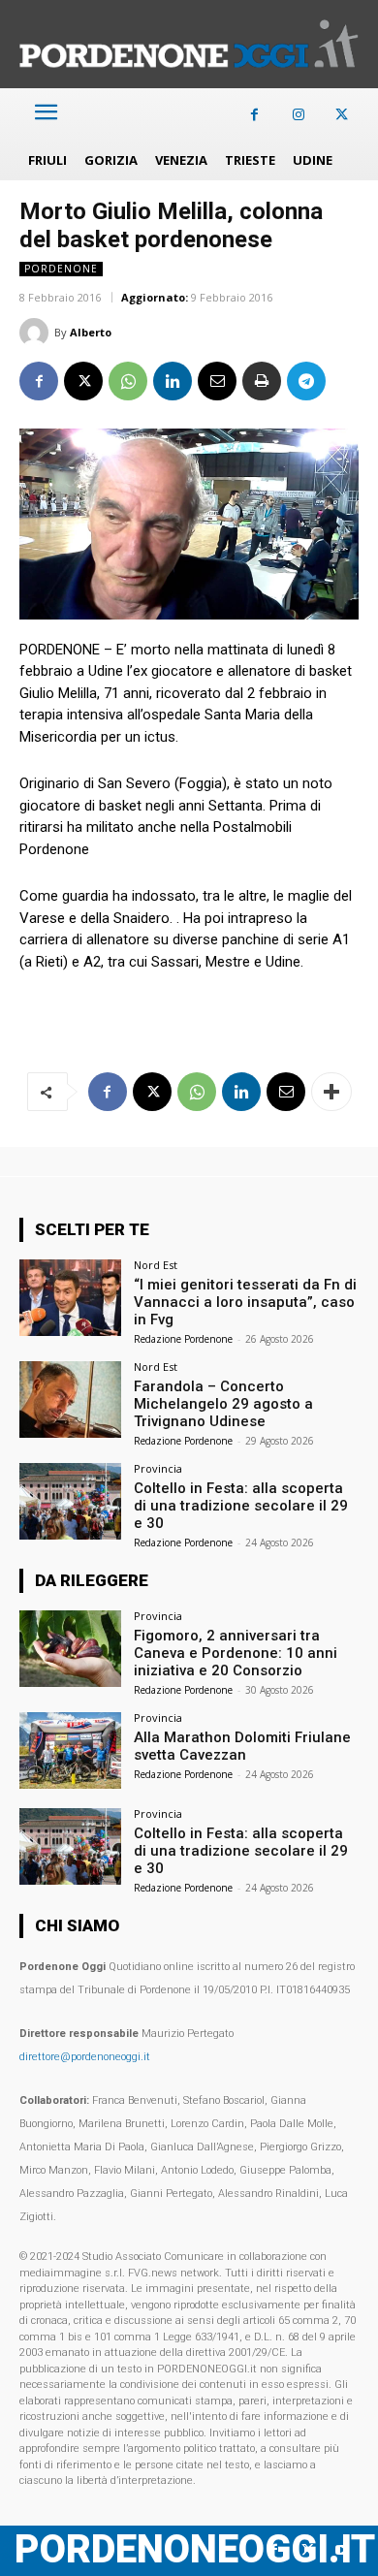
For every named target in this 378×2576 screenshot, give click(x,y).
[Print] (262, 381)
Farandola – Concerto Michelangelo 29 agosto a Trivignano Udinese (223, 1404)
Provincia (158, 1468)
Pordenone (61, 269)
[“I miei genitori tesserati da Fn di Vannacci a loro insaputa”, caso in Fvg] (70, 1298)
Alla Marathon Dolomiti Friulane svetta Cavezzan (242, 1746)
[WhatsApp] (128, 381)
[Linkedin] (173, 381)
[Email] (217, 381)
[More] (331, 1092)
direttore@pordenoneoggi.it (85, 2057)
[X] (342, 115)
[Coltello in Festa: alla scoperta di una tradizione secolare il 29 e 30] (70, 1501)
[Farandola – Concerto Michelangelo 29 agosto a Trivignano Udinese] (70, 1399)
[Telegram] (306, 381)
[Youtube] (342, 2550)
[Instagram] (298, 115)
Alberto (91, 332)
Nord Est (156, 1265)
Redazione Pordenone (183, 1339)
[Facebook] (254, 115)
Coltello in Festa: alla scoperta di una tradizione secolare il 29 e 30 (241, 1506)
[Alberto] (37, 333)
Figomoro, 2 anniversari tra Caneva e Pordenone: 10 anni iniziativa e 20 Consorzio (236, 1653)
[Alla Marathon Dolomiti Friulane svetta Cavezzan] (70, 1750)
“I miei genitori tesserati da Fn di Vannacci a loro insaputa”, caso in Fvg (245, 1302)
